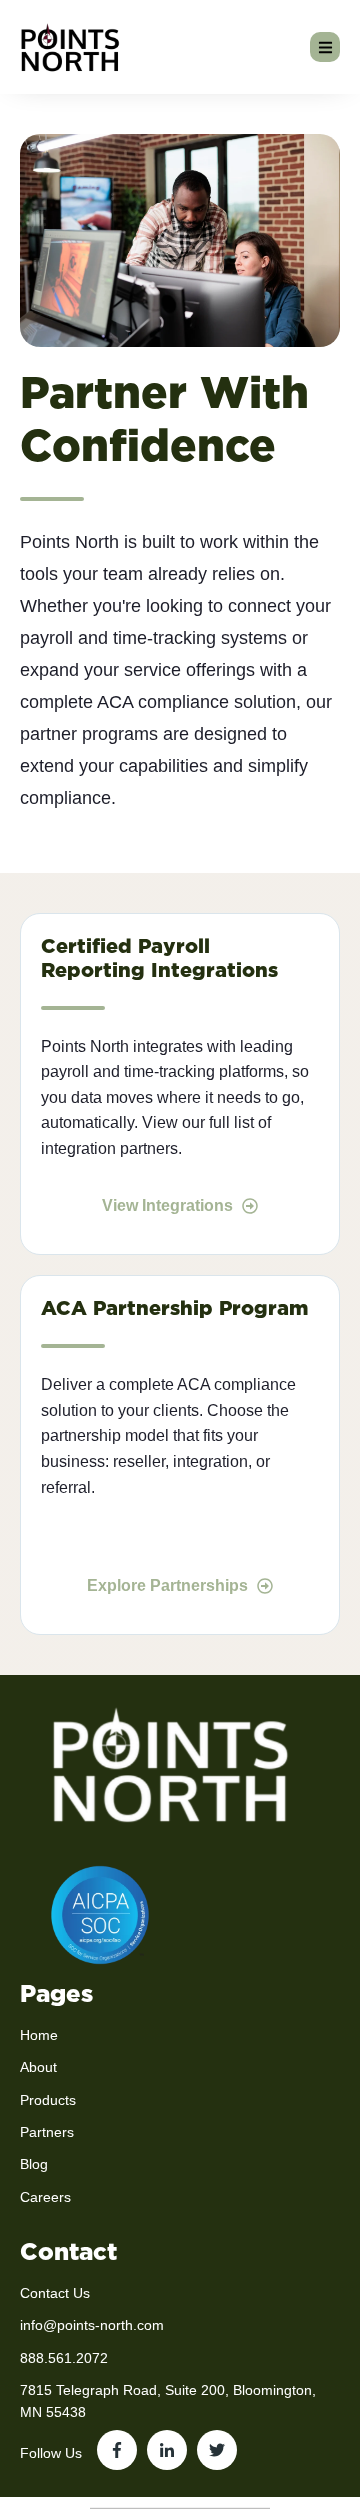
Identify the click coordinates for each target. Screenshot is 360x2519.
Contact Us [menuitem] (55, 2293)
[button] (325, 47)
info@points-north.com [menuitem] (92, 2325)
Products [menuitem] (48, 2100)
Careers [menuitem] (45, 2197)
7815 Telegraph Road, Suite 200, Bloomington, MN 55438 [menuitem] (168, 2401)
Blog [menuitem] (34, 2164)
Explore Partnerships (169, 1585)
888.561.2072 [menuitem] (64, 2358)
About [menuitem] (38, 2067)
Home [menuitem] (39, 2035)
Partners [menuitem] (47, 2132)
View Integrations (169, 1205)
